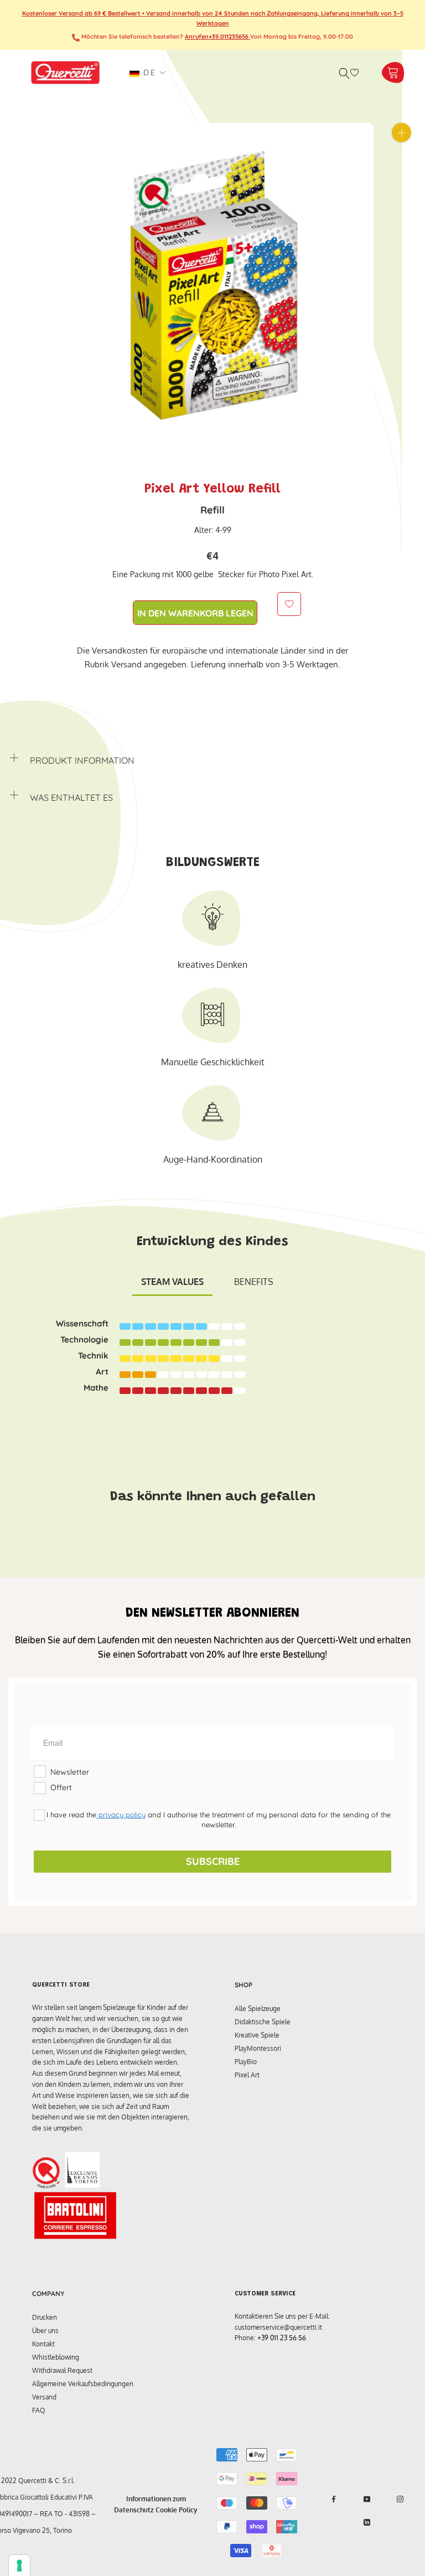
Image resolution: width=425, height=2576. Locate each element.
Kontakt (43, 2344)
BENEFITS (254, 1282)
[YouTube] (367, 2499)
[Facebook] (334, 2499)
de (148, 72)
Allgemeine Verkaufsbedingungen (83, 2384)
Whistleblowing (56, 2357)
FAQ (39, 2410)
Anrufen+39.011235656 (217, 37)
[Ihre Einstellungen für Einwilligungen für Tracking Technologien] (19, 2565)
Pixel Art (247, 2075)
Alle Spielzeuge (258, 2009)
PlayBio (246, 2062)
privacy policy (121, 1815)
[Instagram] (400, 2499)
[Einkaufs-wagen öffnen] (393, 73)
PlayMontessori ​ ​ (260, 2048)
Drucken (45, 2317)
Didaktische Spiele (263, 2022)
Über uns (45, 2331)
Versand (44, 2397)
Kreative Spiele (257, 2035)
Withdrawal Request (62, 2370)
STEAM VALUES (172, 1282)
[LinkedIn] (367, 2522)
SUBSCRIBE (213, 1861)
